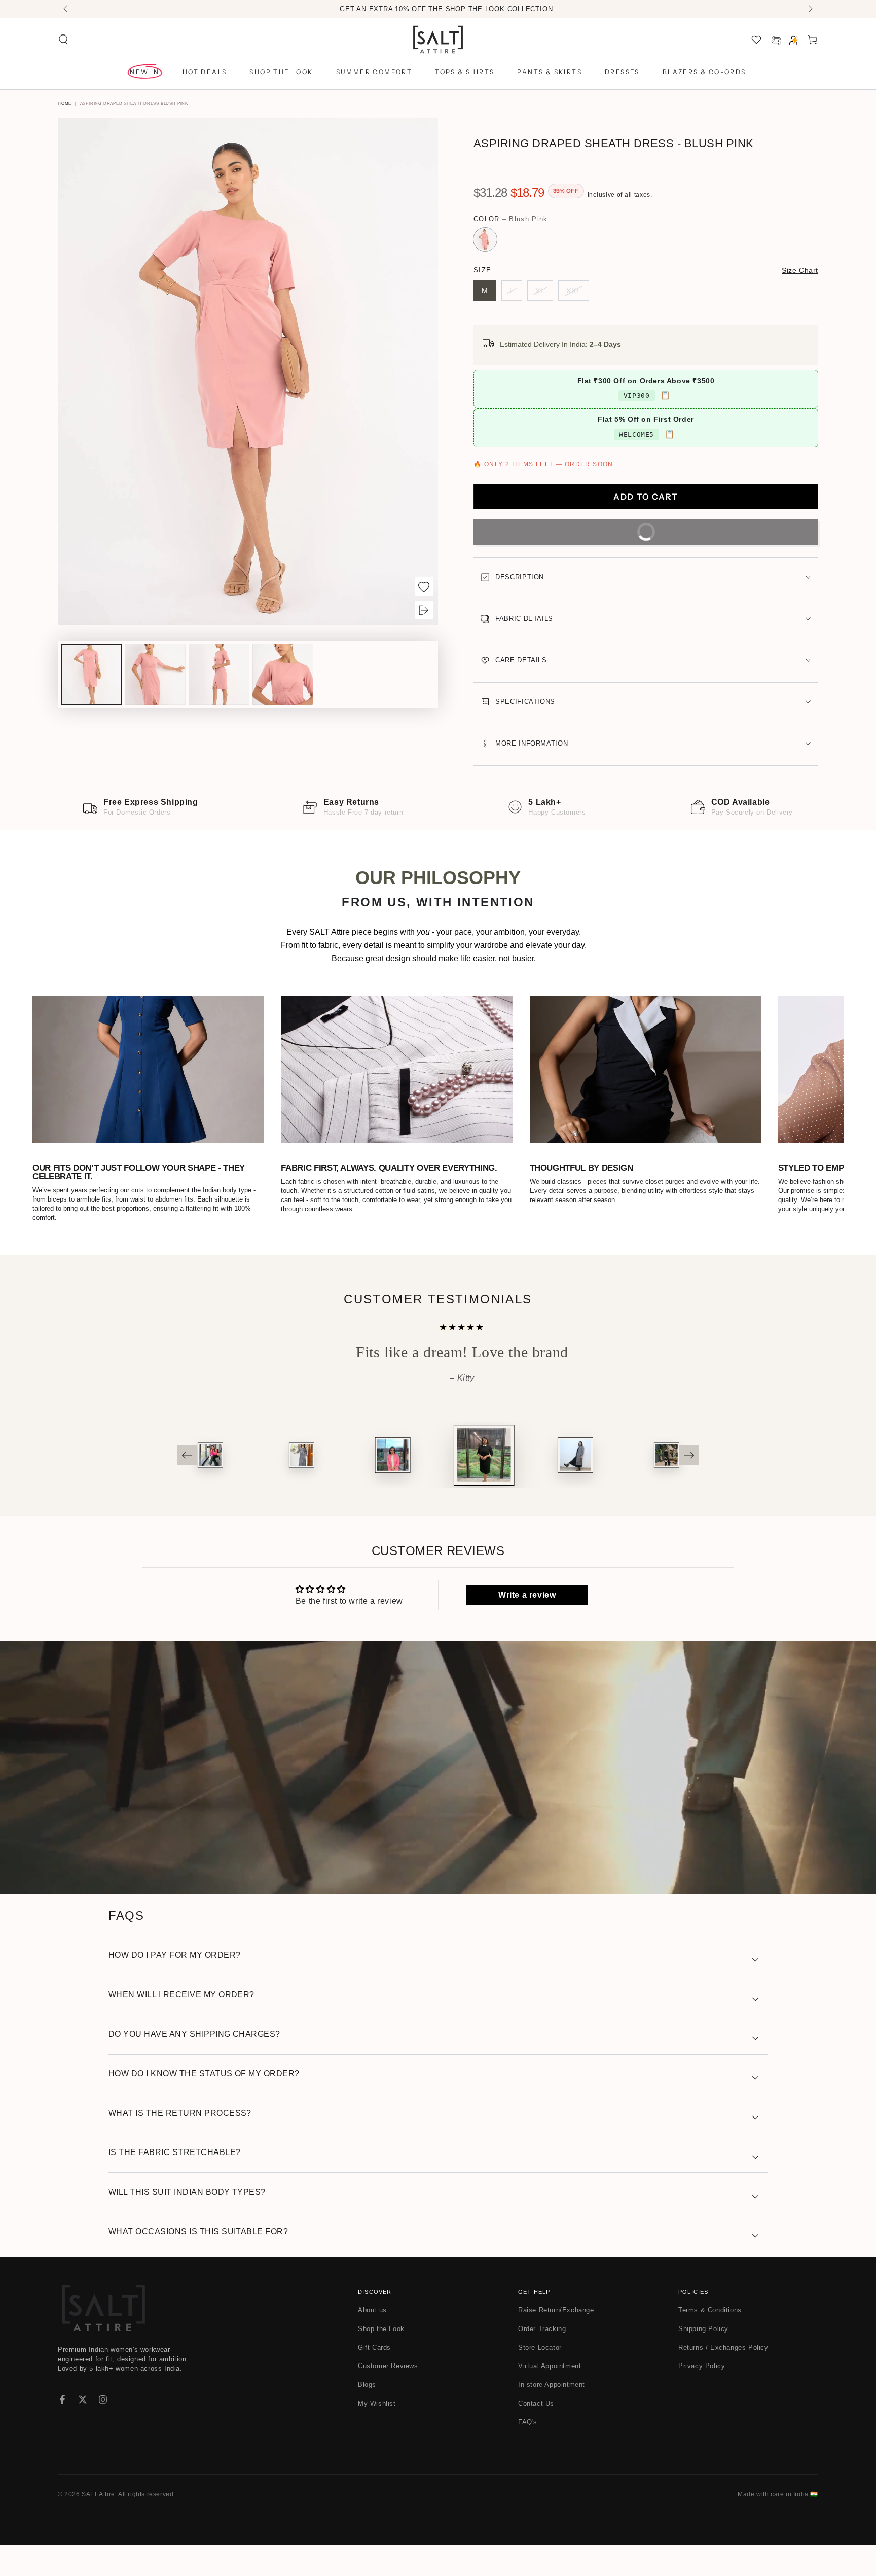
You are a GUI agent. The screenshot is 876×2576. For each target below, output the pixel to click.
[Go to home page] (438, 40)
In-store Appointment (552, 2416)
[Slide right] (810, 9)
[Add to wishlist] (424, 587)
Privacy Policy (702, 2398)
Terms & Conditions (710, 2342)
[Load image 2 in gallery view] (155, 674)
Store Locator (540, 2379)
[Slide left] (66, 9)
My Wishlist (377, 2435)
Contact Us (536, 2435)
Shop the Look (381, 2360)
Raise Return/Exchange (556, 2342)
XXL (578, 294)
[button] (63, 40)
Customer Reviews (388, 2398)
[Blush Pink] (485, 239)
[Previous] (187, 1487)
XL (544, 294)
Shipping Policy (703, 2360)
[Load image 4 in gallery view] (283, 674)
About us (372, 2342)
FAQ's (528, 2454)
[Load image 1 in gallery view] (91, 674)
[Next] (689, 1487)
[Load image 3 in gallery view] (219, 674)
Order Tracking (542, 2360)
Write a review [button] (527, 1627)
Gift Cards (374, 2379)
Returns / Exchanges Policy (723, 2379)
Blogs (367, 2416)
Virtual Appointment (550, 2398)
